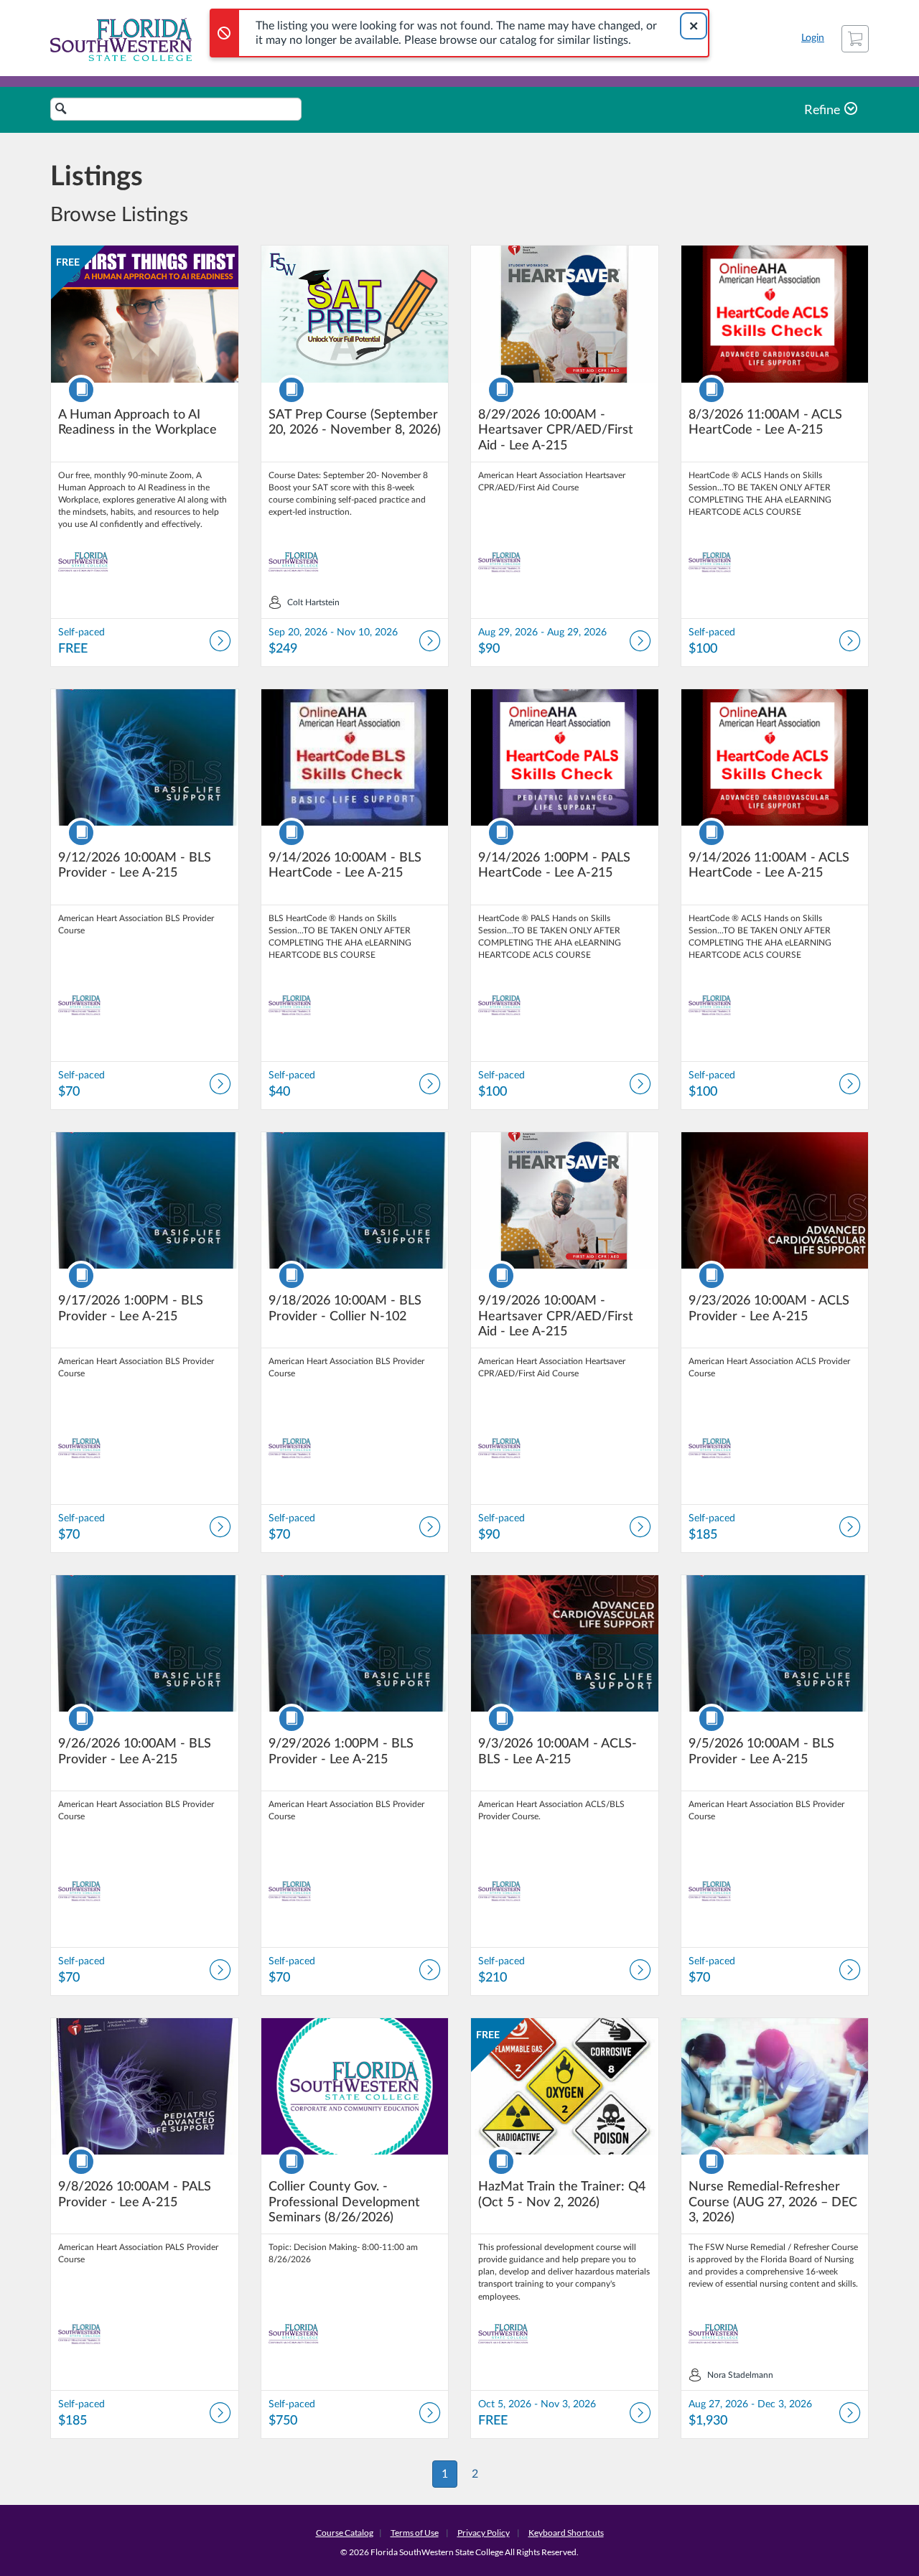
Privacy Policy (484, 2533)
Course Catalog (345, 2533)
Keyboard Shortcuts (566, 2533)
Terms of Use (415, 2533)
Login (813, 38)
